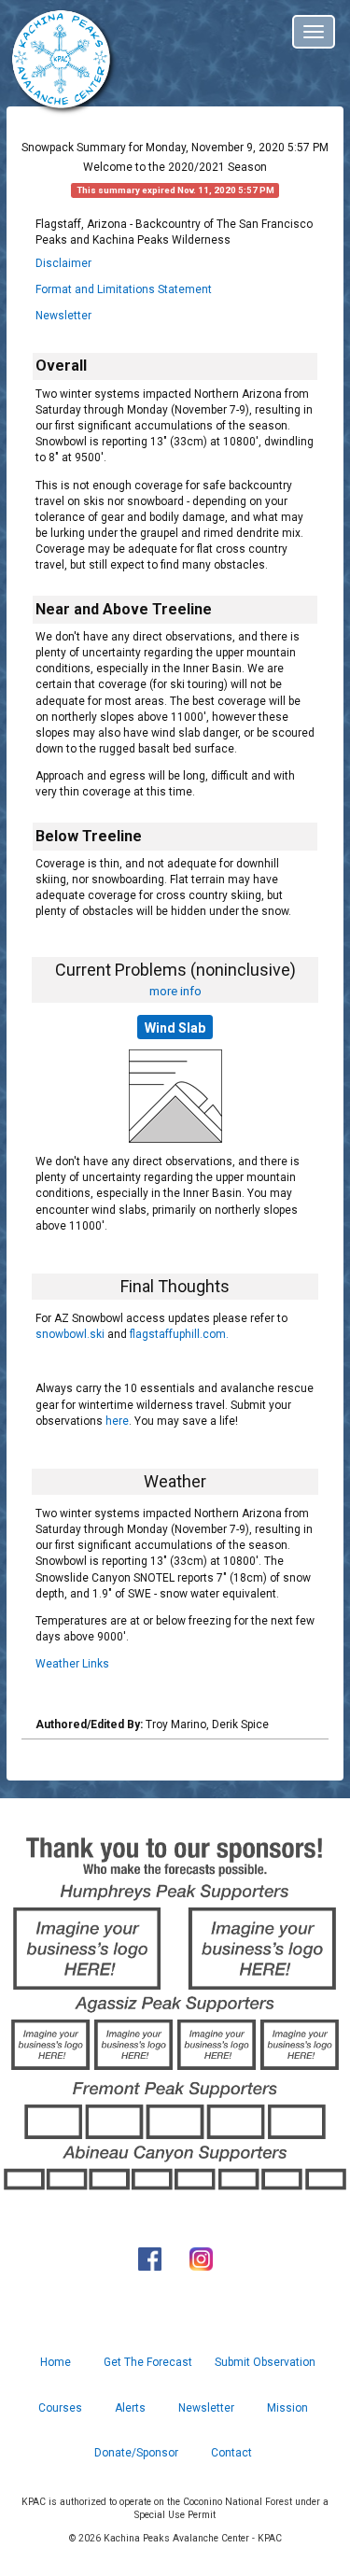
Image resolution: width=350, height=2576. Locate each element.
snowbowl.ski (70, 1334)
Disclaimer (63, 263)
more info (175, 991)
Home (56, 2362)
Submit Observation (265, 2362)
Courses (60, 2408)
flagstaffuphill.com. (179, 1334)
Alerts (130, 2408)
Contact (231, 2453)
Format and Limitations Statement (124, 289)
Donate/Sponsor (136, 2453)
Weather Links (72, 1664)
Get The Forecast (148, 2362)
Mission (287, 2408)
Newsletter (63, 316)
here (117, 1421)
